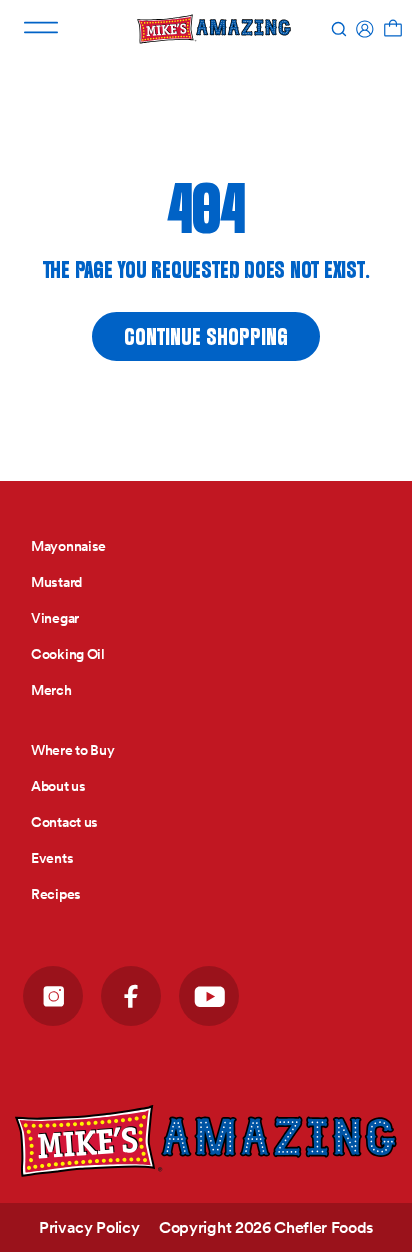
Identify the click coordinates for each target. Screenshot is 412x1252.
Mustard (56, 582)
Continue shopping (206, 338)
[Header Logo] (214, 29)
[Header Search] (339, 29)
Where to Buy (73, 750)
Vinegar (55, 618)
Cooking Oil (68, 654)
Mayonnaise (68, 546)
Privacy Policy (91, 1227)
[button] (393, 29)
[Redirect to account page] (365, 29)
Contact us (64, 822)
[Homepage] (206, 1141)
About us (58, 786)
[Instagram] (53, 996)
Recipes (56, 894)
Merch (51, 690)
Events (52, 858)
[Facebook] (131, 996)
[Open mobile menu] (41, 27)
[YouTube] (209, 996)
